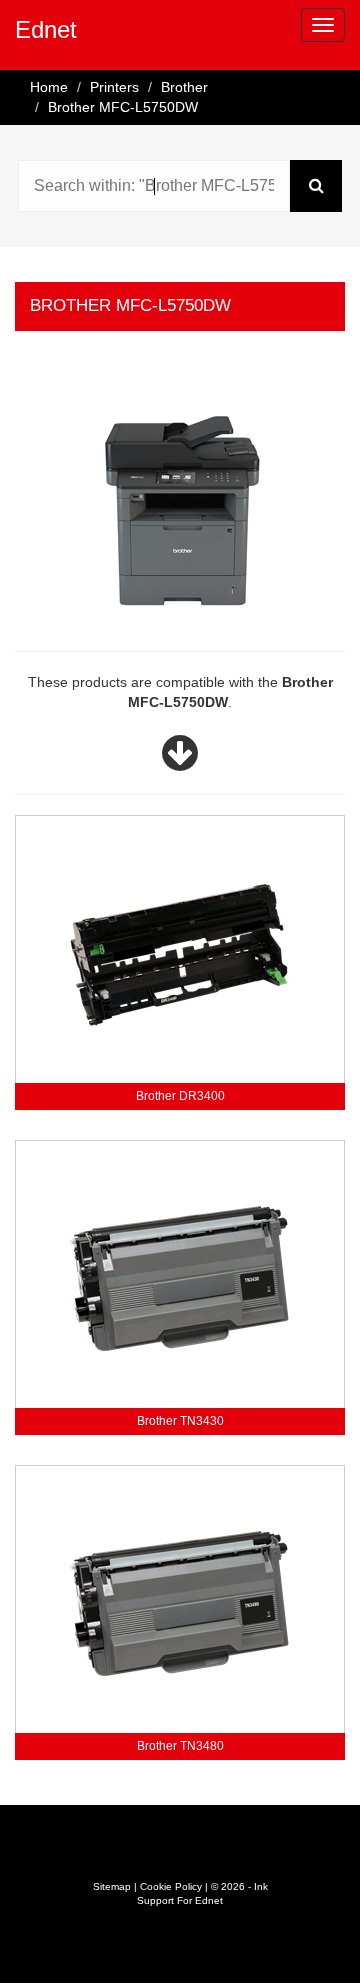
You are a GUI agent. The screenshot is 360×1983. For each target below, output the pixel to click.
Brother (184, 87)
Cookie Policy (171, 1886)
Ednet (46, 29)
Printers (114, 87)
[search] (316, 186)
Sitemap (112, 1886)
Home (49, 87)
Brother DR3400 (180, 1096)
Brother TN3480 (180, 1746)
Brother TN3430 (180, 1421)
